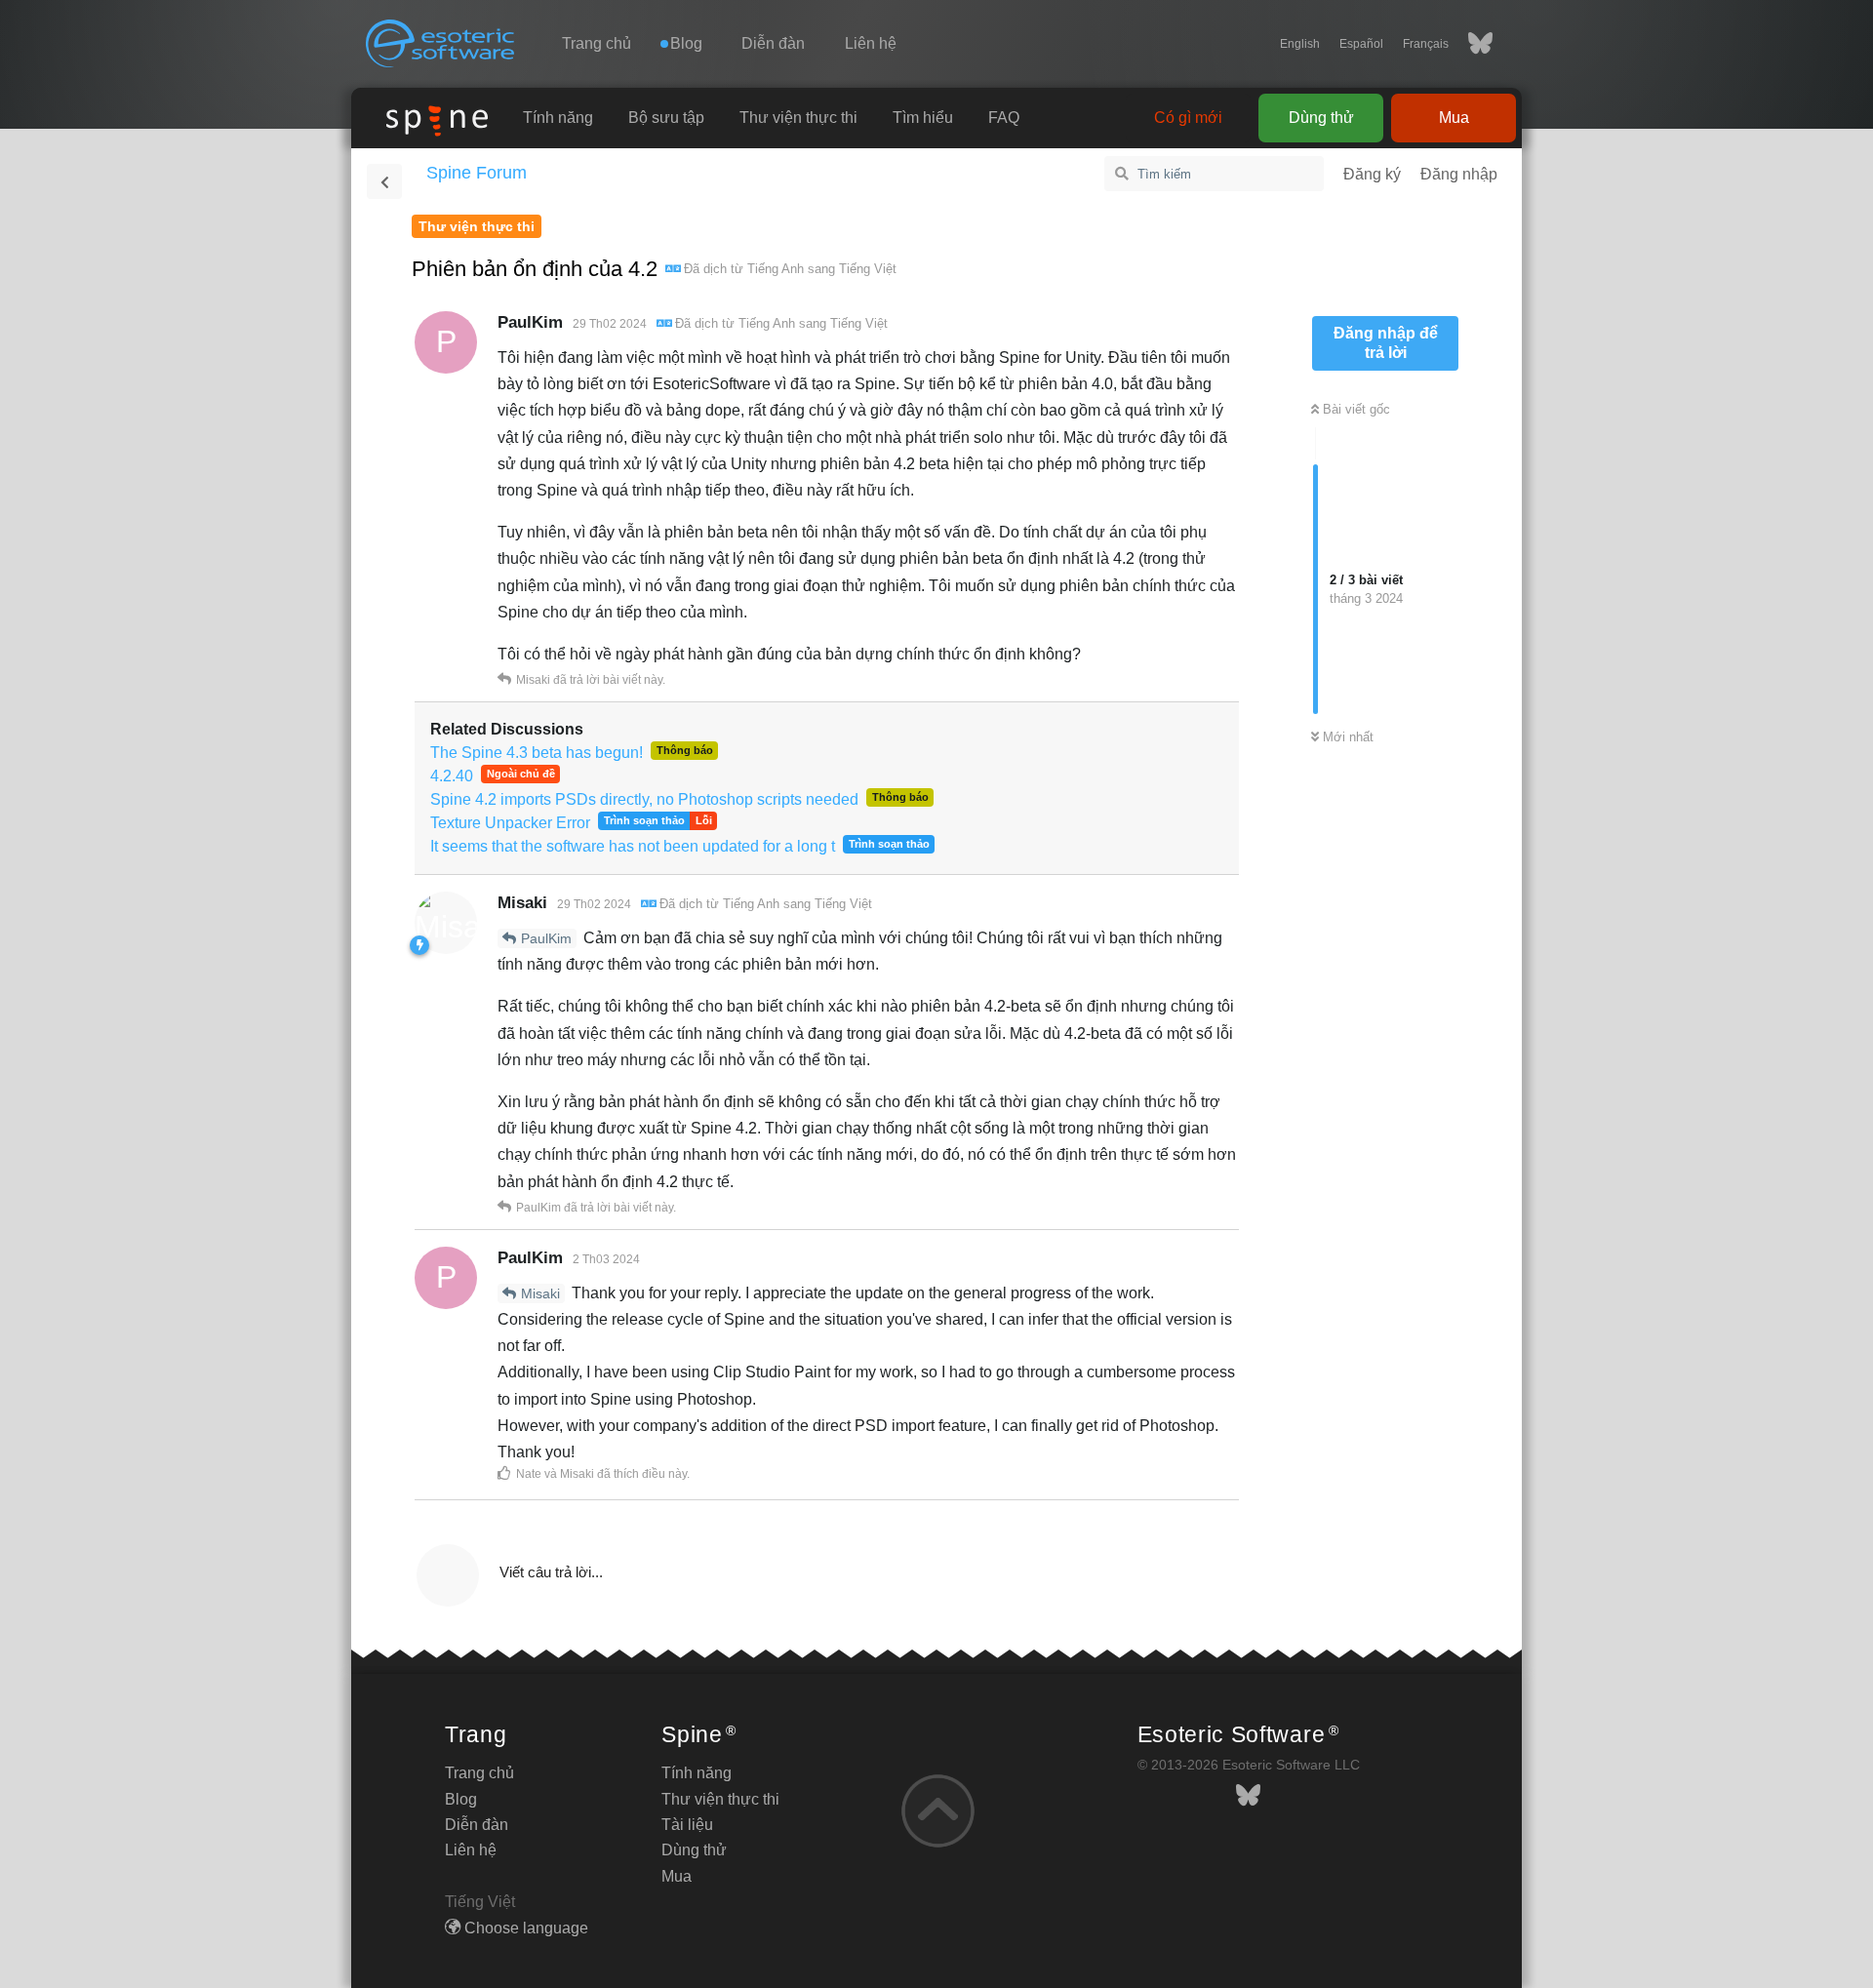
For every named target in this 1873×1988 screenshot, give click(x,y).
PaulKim (546, 938)
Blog (461, 1799)
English (1300, 44)
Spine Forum (477, 173)
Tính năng (558, 118)
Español (1361, 44)
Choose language (524, 1928)
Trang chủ (597, 43)
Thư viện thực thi (798, 118)
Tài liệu (687, 1825)
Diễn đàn (773, 43)
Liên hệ (871, 43)
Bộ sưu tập (666, 118)
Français (1426, 44)
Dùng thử (1321, 118)
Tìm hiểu (923, 118)
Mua (1454, 118)
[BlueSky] (1471, 44)
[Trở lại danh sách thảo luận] (384, 181)
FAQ (1004, 118)
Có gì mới (1188, 118)
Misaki (540, 1293)
